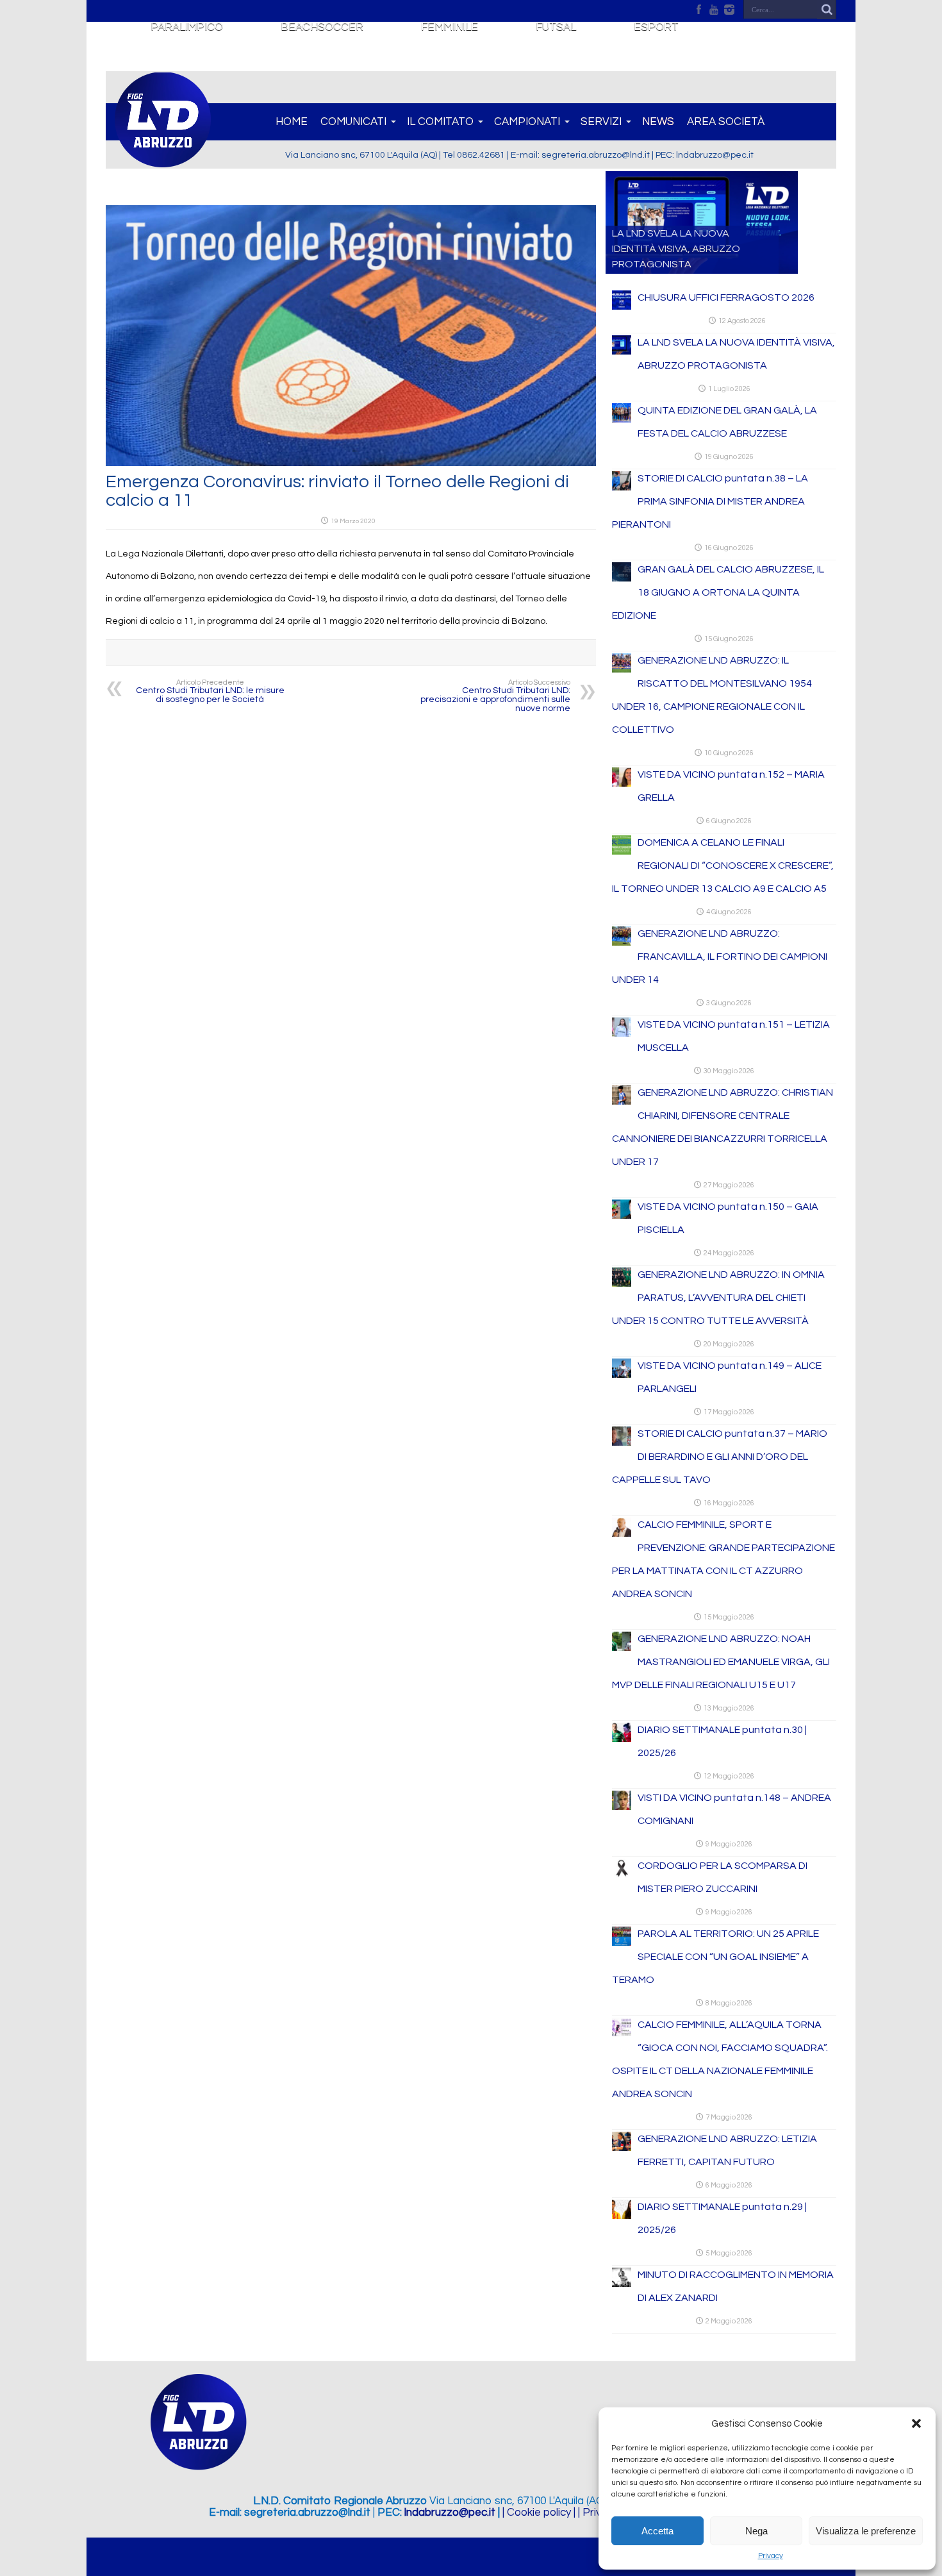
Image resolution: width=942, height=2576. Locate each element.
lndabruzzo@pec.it (450, 2513)
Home (292, 122)
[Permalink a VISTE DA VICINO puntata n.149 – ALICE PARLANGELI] (622, 1375)
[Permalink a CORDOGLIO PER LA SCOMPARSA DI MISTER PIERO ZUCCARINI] (622, 1875)
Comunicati (353, 122)
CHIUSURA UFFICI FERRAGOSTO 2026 (726, 297)
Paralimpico (187, 27)
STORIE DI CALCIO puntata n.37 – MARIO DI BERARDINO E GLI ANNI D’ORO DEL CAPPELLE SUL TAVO (720, 1457)
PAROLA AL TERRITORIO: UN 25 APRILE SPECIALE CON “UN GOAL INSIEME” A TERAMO (715, 1957)
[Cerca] (827, 10)
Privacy (771, 2556)
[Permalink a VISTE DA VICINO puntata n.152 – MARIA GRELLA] (622, 784)
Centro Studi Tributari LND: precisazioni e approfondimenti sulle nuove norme (495, 696)
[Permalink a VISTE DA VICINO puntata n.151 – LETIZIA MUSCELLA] (622, 1034)
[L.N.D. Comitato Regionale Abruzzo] (163, 160)
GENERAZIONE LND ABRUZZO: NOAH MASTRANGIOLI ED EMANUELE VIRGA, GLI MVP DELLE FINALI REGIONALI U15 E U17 (721, 1662)
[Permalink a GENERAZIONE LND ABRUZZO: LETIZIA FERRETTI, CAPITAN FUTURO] (622, 2148)
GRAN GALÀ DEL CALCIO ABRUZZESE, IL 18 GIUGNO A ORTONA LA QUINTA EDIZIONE (718, 592)
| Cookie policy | (539, 2513)
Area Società (726, 122)
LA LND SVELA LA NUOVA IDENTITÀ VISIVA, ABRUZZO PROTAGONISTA (676, 249)
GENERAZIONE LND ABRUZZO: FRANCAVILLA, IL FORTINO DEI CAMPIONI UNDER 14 (720, 957)
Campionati (527, 122)
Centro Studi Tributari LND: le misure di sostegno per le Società (210, 691)
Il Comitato (440, 122)
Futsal (556, 27)
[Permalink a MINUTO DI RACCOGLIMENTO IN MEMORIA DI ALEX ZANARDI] (622, 2284)
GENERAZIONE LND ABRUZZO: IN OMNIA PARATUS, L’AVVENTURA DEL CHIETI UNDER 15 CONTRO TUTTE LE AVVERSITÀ (718, 1298)
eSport (656, 27)
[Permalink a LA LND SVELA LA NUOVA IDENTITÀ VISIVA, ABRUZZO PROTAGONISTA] (622, 352)
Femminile (450, 27)
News (658, 122)
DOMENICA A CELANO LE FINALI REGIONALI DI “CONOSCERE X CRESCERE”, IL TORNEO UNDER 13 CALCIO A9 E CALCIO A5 (723, 866)
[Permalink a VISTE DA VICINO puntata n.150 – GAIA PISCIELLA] (622, 1216)
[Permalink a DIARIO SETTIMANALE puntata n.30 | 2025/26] (622, 1739)
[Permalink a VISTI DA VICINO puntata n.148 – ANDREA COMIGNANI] (622, 1807)
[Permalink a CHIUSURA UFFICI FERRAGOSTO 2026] (622, 307)
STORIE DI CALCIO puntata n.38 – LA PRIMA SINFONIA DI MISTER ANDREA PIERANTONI (710, 501)
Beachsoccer (322, 27)
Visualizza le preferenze (866, 2531)
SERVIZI (601, 122)
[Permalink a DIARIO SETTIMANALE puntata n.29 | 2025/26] (622, 2216)
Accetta (657, 2531)
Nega (756, 2531)
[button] (916, 2423)
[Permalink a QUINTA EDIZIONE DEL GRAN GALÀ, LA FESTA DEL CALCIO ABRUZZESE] (622, 420)
